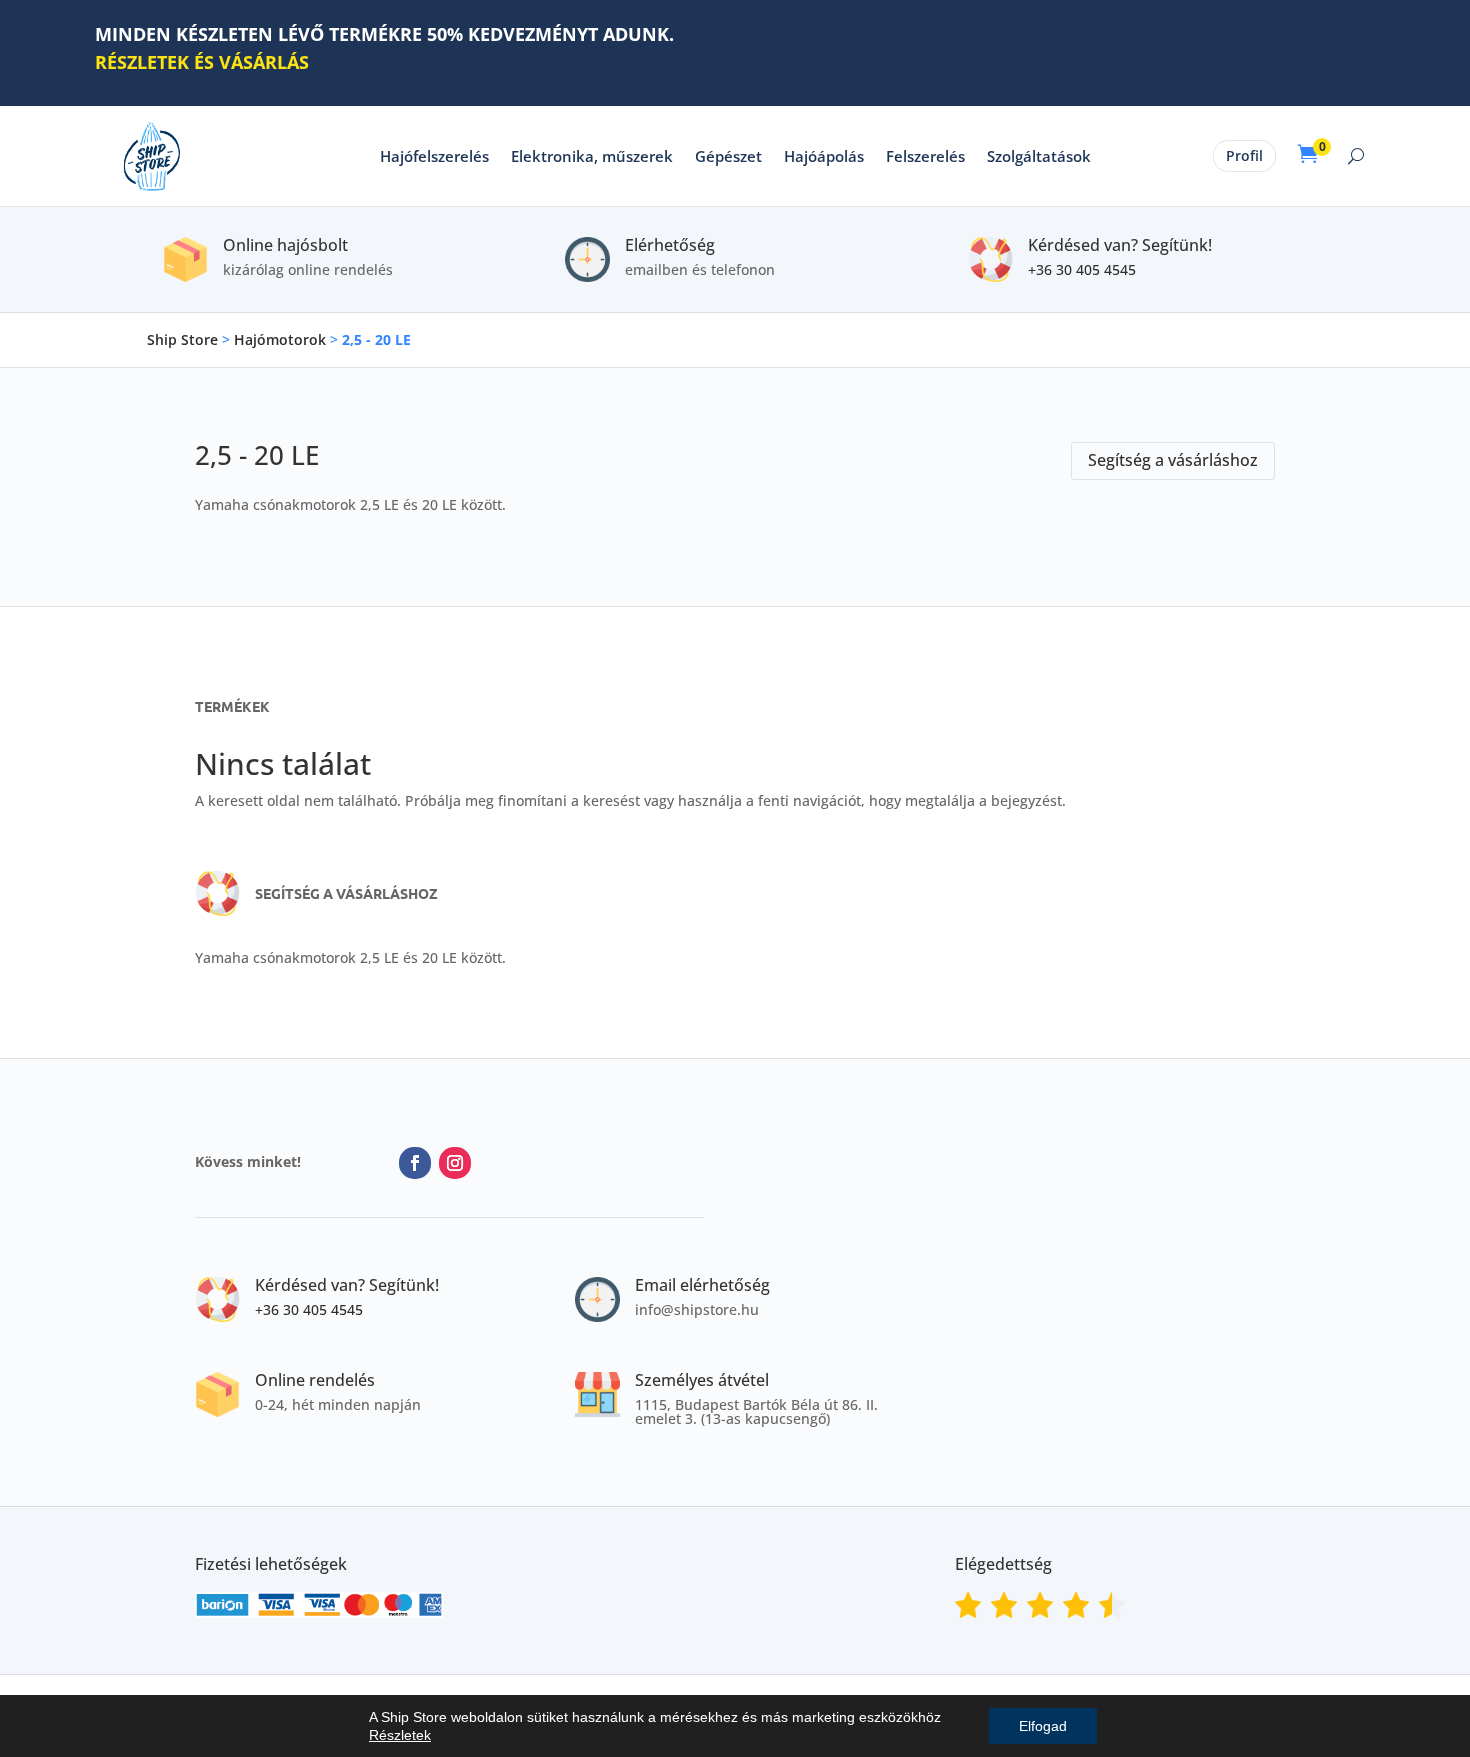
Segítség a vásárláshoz (1173, 460)
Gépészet (728, 156)
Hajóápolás (824, 156)
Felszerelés (925, 156)
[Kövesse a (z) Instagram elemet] (455, 1163)
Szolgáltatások (1039, 156)
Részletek (400, 1735)
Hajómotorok (280, 339)
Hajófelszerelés (434, 156)
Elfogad (1043, 1726)
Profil (1244, 155)
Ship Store (182, 339)
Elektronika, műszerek (592, 156)
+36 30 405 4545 (1082, 269)
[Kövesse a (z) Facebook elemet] (415, 1163)
